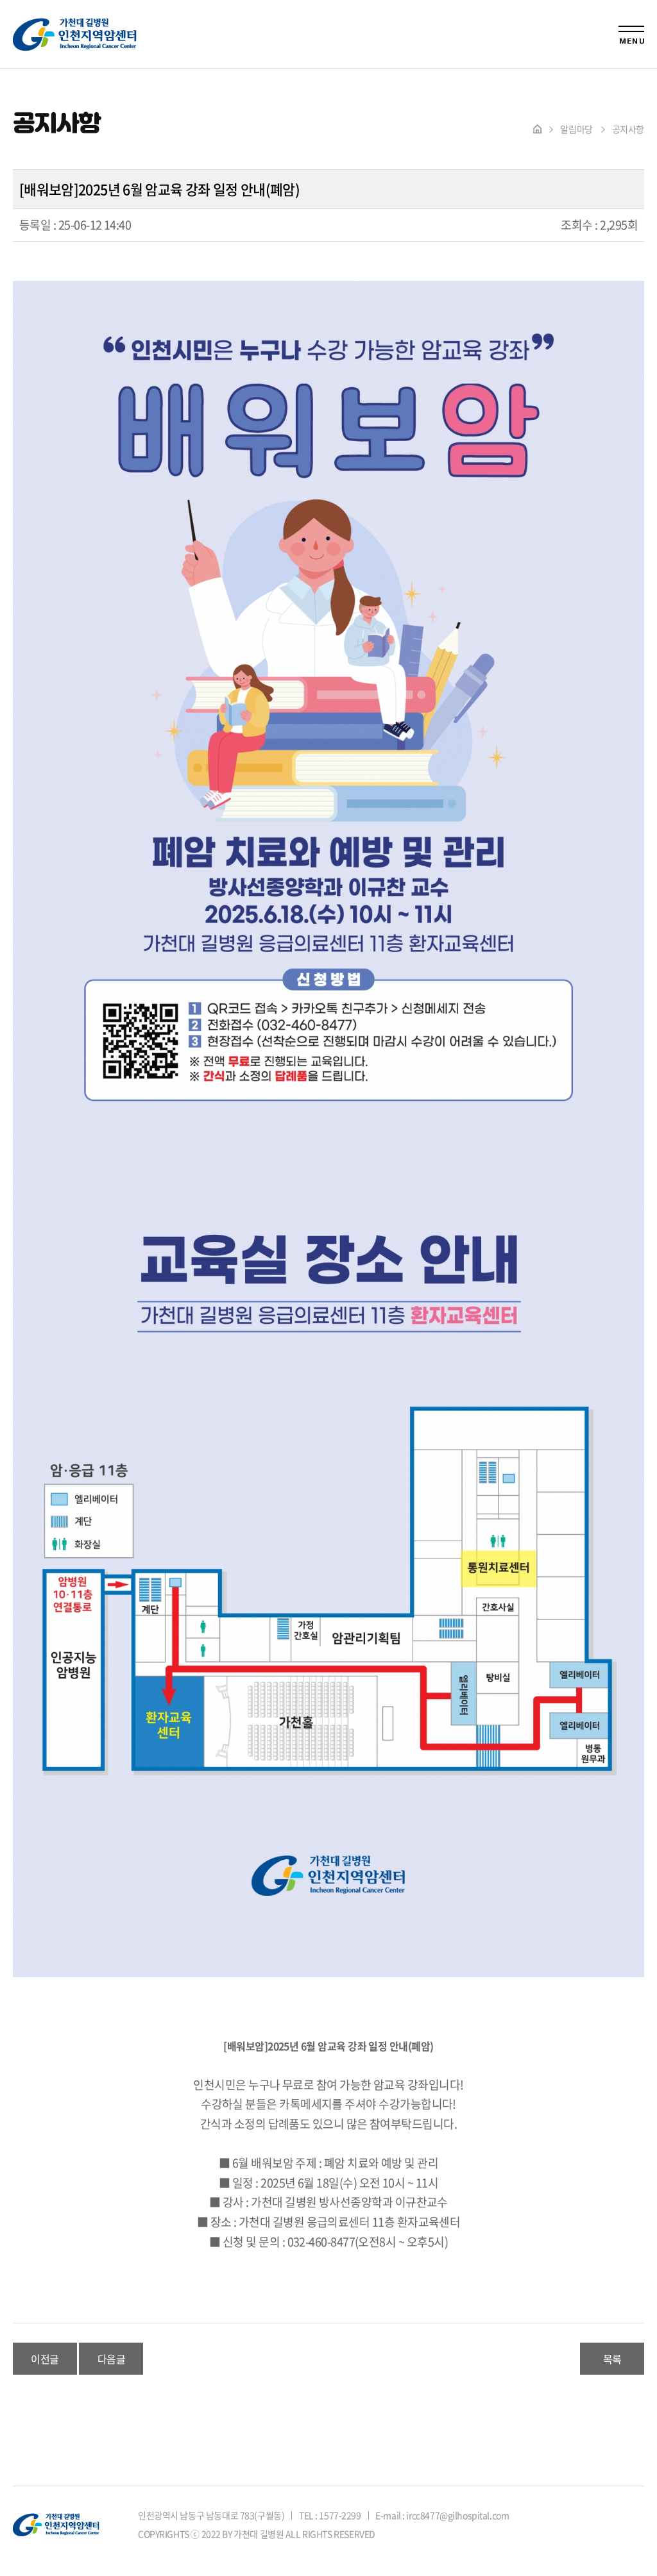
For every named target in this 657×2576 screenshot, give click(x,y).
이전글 (45, 2359)
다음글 (111, 2359)
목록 (612, 2359)
